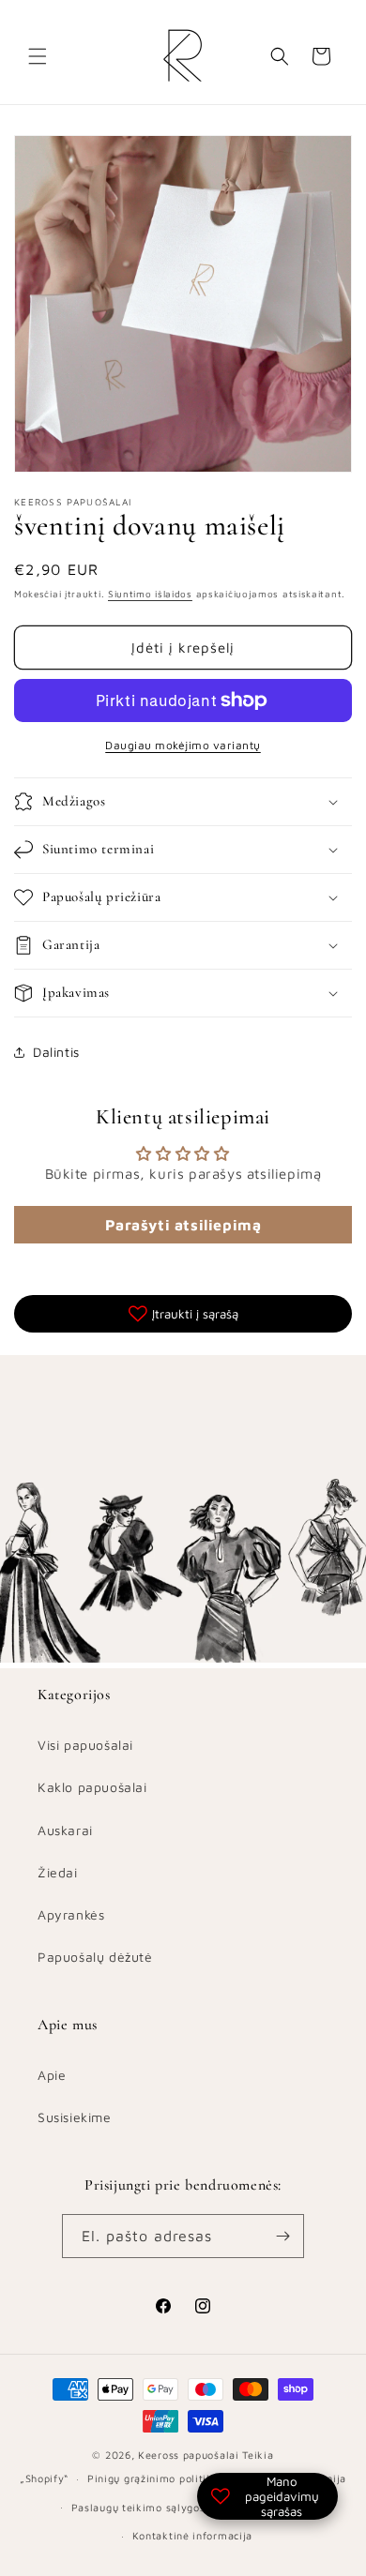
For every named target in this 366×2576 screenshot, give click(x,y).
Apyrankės (71, 1914)
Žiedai (58, 1872)
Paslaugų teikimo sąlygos (138, 2507)
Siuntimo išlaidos (150, 594)
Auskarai (65, 1830)
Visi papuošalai (85, 1745)
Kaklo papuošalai (92, 1787)
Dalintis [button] (56, 1052)
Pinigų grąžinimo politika (153, 2478)
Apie (52, 2075)
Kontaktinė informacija (192, 2535)
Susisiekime (75, 2117)
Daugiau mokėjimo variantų (183, 745)
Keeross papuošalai (189, 2455)
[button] (38, 56)
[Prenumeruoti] (282, 2236)
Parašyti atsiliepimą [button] (183, 1225)
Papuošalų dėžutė (95, 1957)
